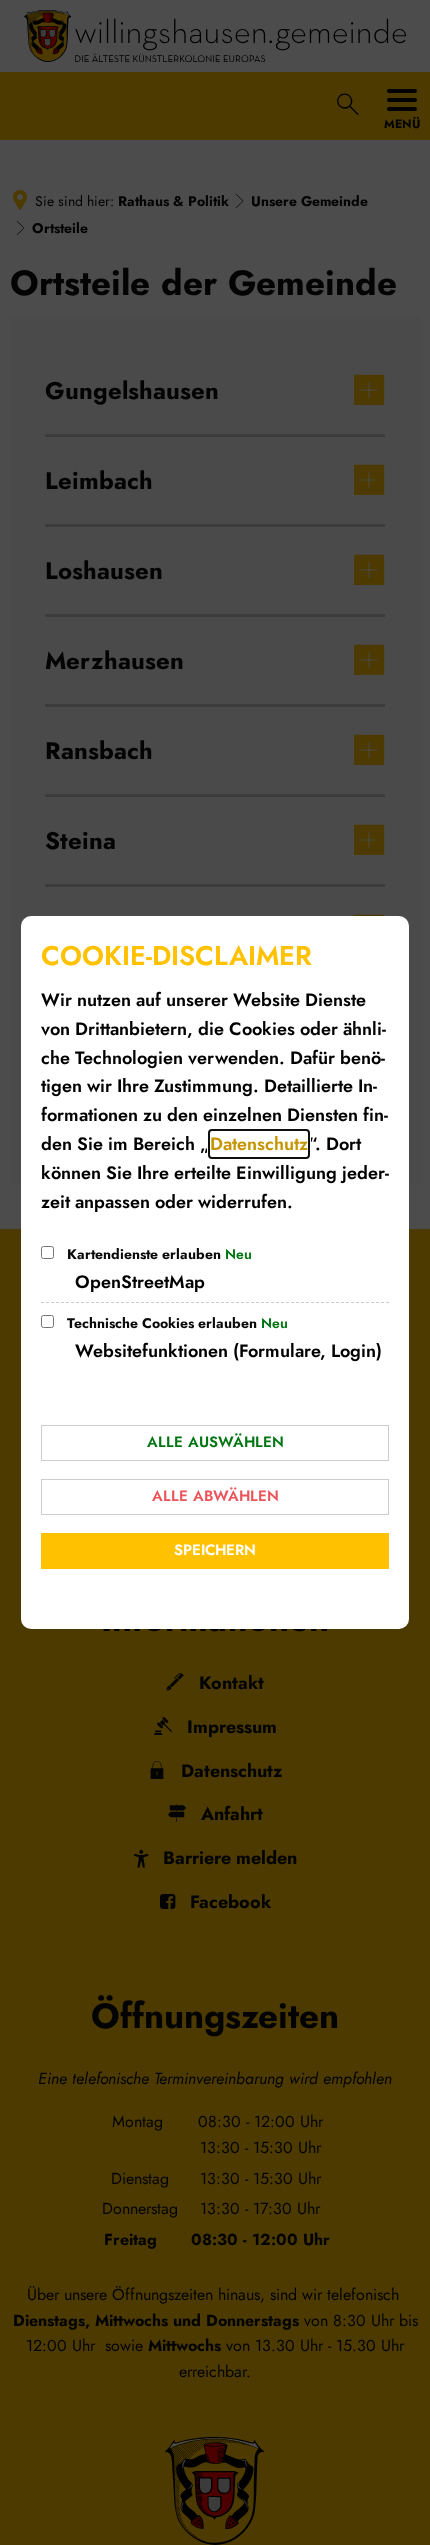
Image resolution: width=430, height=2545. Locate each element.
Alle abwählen (215, 1496)
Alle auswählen (215, 1442)
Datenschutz (259, 1144)
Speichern (215, 1550)
